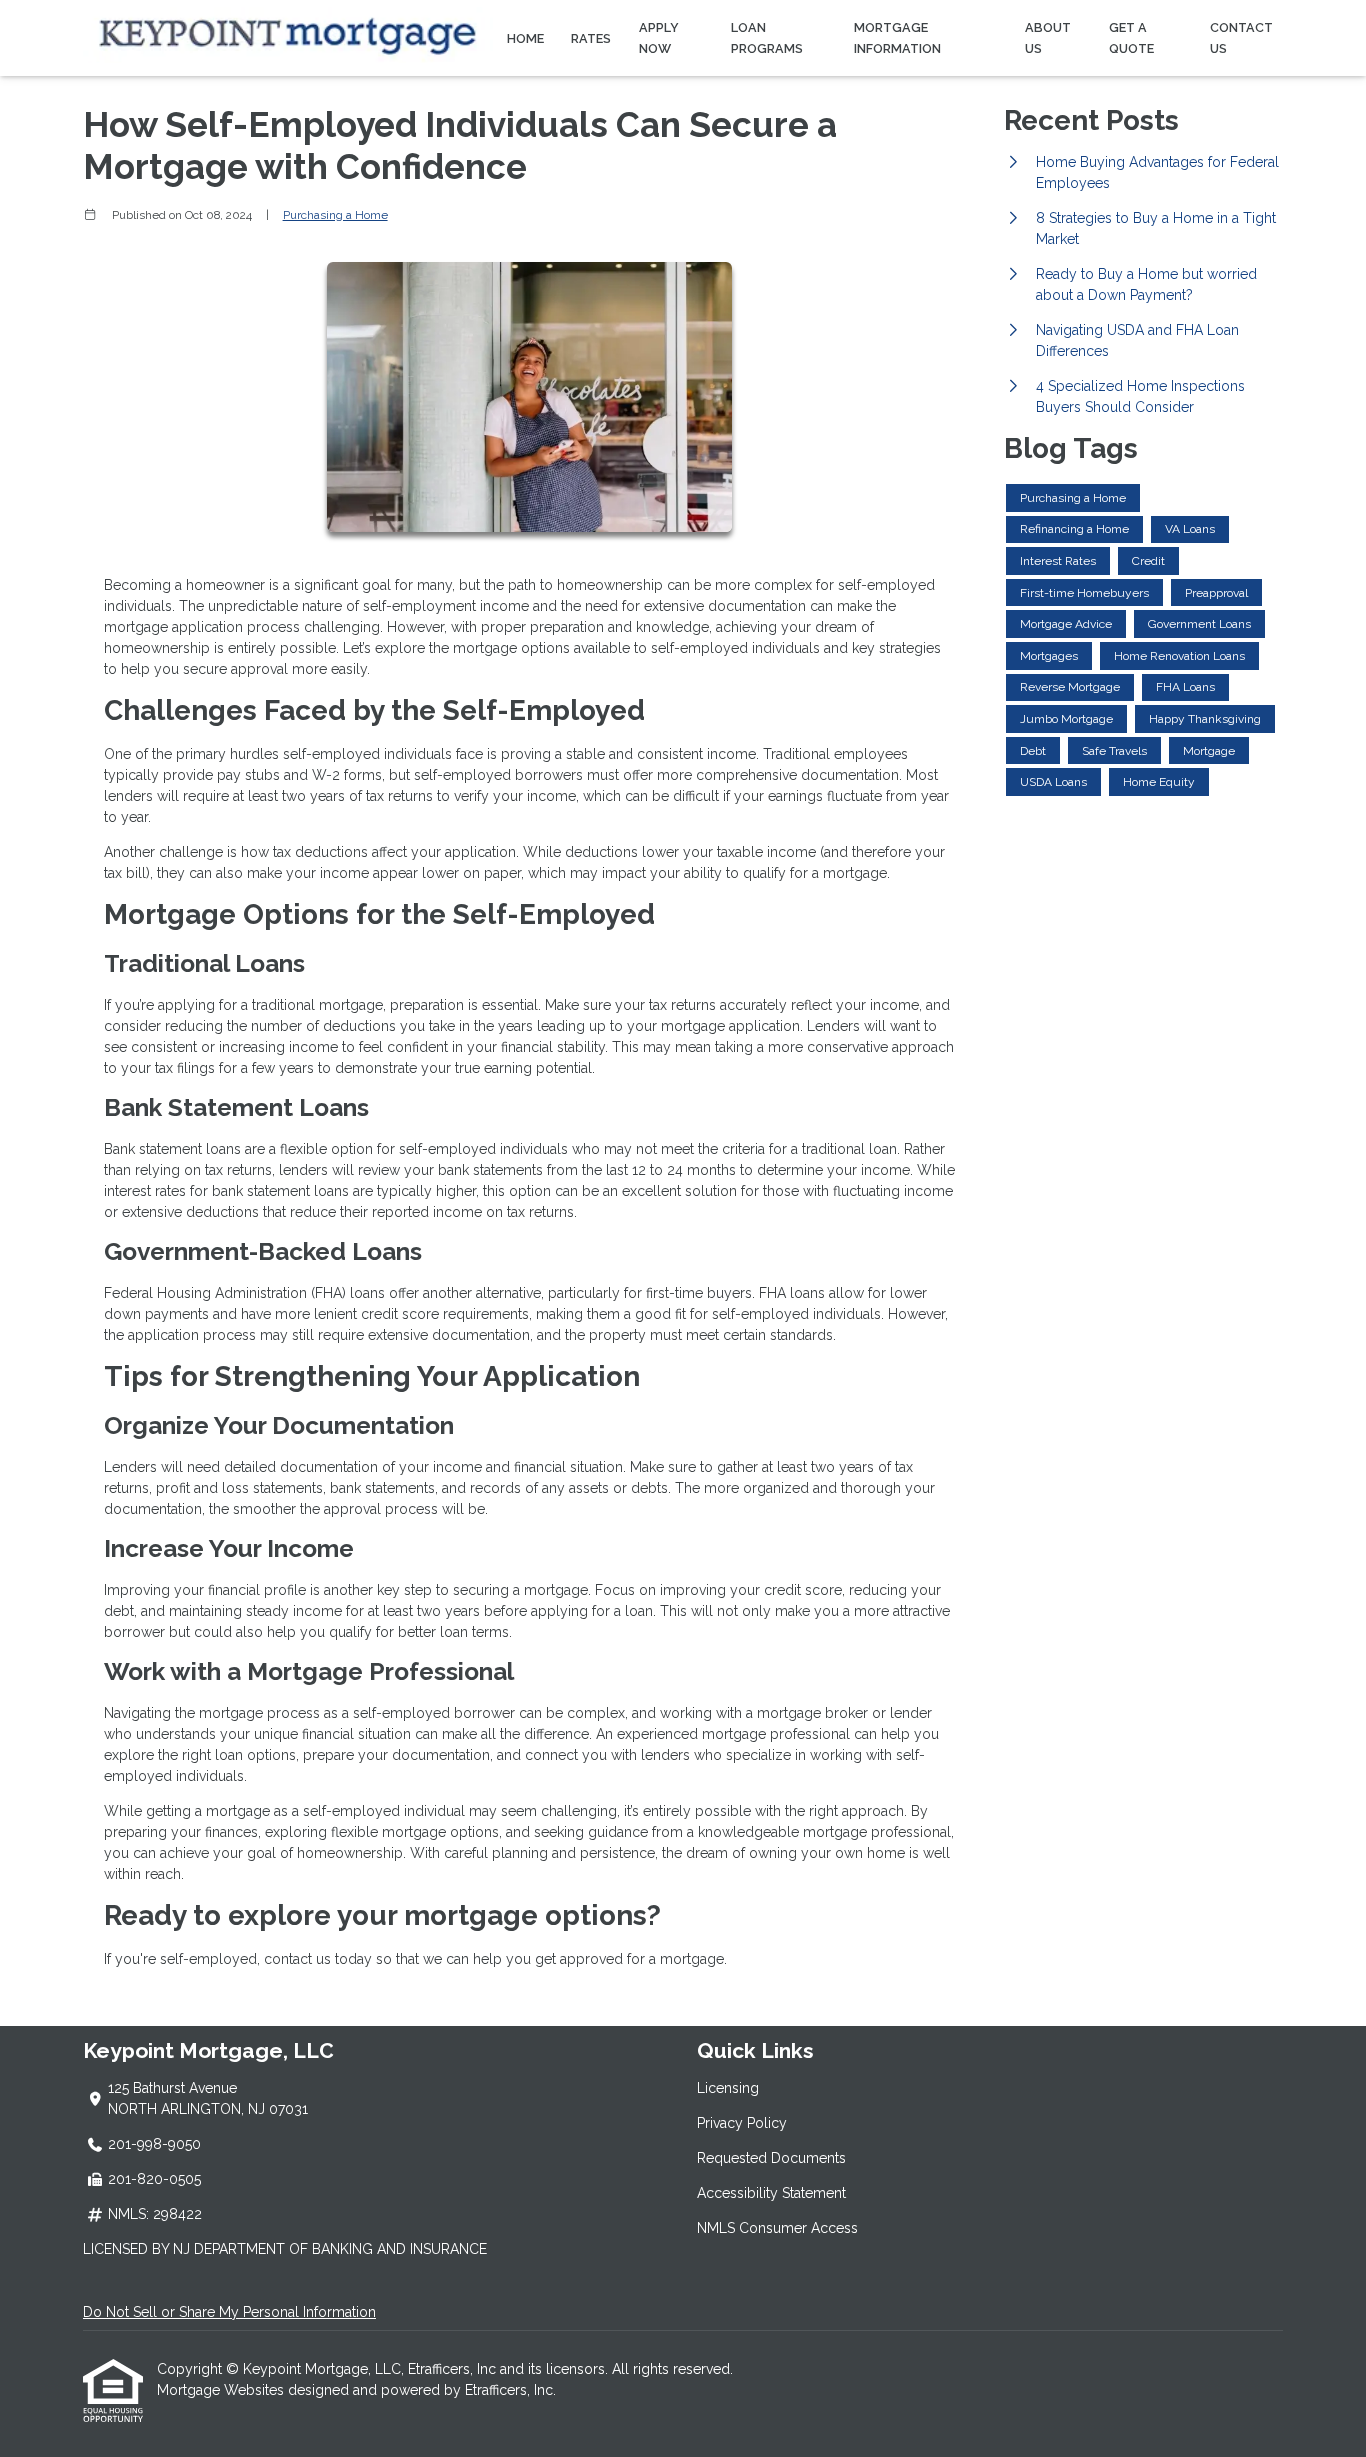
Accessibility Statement (771, 2193)
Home (525, 38)
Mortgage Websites (222, 2390)
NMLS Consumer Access (777, 2228)
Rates (591, 38)
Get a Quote (1131, 38)
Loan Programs (767, 38)
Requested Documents (771, 2158)
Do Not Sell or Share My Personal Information (229, 2312)
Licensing (728, 2088)
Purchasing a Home (335, 215)
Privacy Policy (742, 2123)
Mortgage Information (897, 38)
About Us (1048, 38)
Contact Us (1241, 38)
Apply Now (659, 38)
